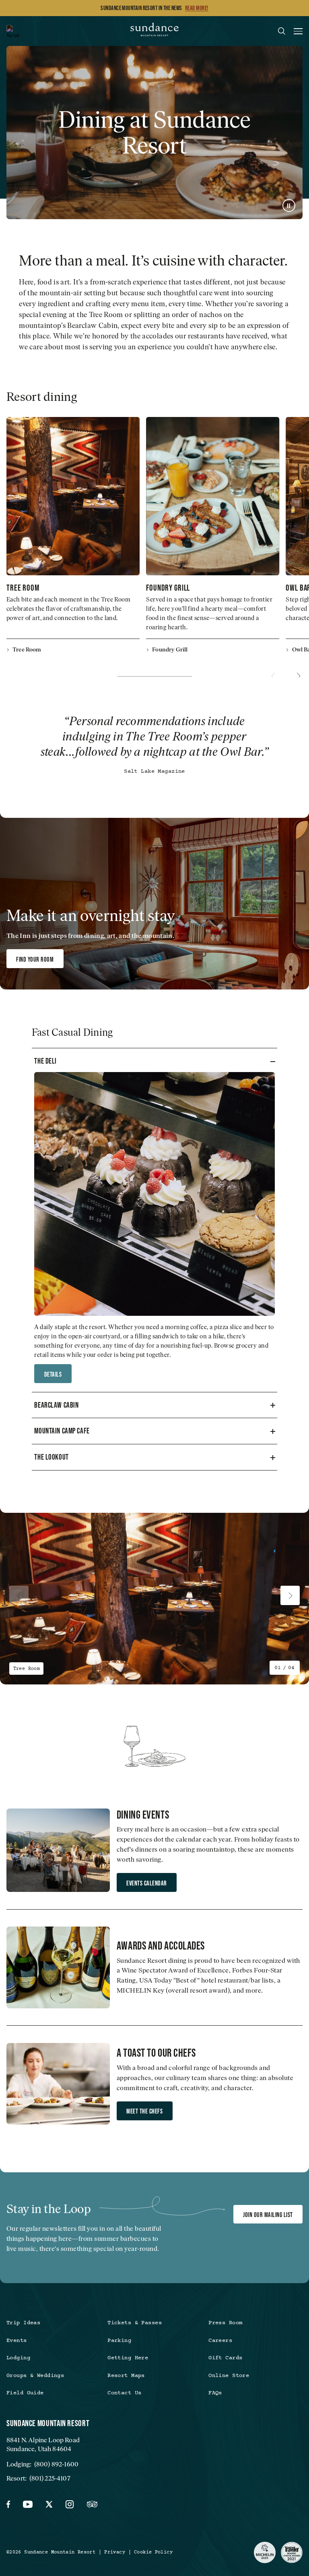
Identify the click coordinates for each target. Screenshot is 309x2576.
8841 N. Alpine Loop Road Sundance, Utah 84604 (43, 2444)
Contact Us (124, 2393)
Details (53, 1374)
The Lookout (51, 1457)
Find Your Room (35, 959)
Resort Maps (126, 2376)
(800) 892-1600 (56, 2464)
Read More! (197, 8)
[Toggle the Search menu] (282, 31)
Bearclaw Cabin (56, 1405)
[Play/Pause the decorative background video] (289, 205)
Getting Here (128, 2358)
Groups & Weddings (35, 2376)
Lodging (18, 2358)
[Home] (154, 31)
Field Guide (25, 2393)
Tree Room (23, 587)
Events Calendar (146, 1883)
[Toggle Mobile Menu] (298, 32)
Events (17, 2341)
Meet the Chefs (144, 2111)
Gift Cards (225, 2358)
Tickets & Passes (135, 2323)
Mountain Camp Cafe (62, 1431)
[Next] (298, 676)
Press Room (225, 2323)
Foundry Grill (168, 587)
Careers (220, 2341)
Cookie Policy (153, 2552)
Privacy (115, 2552)
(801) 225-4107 (50, 2478)
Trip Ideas (23, 2323)
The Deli (45, 1061)
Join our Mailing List (268, 2215)
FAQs (215, 2393)
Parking (119, 2341)
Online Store (229, 2376)
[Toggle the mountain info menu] (12, 31)
